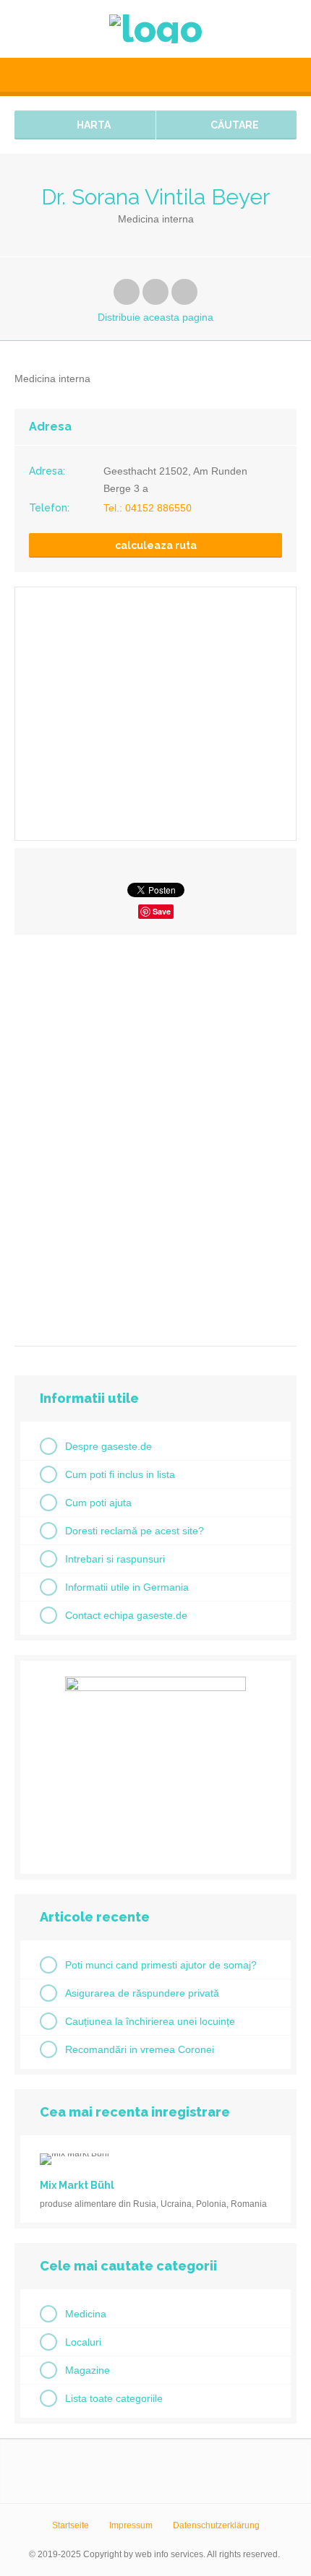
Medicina (86, 2314)
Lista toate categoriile (114, 2398)
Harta (93, 125)
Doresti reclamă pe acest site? (135, 1531)
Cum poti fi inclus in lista (120, 1474)
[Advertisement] (155, 1135)
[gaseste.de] (156, 29)
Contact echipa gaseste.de (126, 1615)
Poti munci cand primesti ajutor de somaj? (161, 1965)
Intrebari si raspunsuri (115, 1559)
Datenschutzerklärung (216, 2525)
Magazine (88, 2370)
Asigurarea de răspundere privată (142, 1993)
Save (162, 911)
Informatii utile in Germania (127, 1587)
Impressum (131, 2525)
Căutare (234, 125)
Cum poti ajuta (98, 1503)
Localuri (83, 2342)
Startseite (71, 2525)
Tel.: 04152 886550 (148, 508)
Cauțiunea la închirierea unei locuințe (150, 2021)
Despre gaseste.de (108, 1446)
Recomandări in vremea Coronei (140, 2049)
